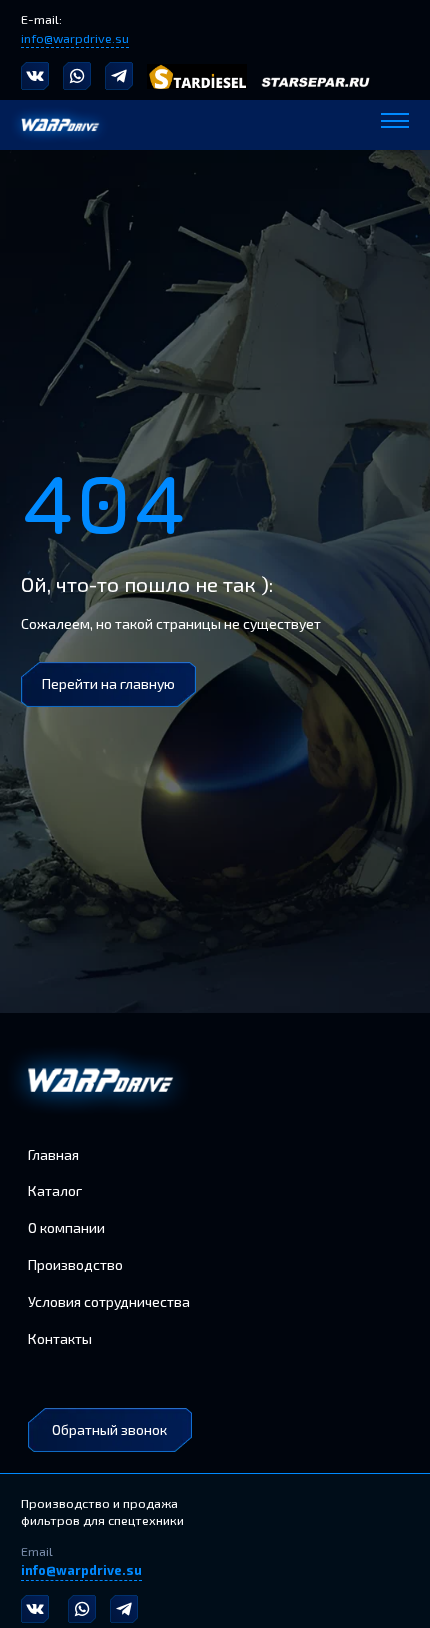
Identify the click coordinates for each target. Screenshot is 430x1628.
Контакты (60, 1338)
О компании (66, 1227)
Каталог (55, 1190)
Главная (53, 1154)
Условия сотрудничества (109, 1301)
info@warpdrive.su (75, 38)
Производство (75, 1264)
